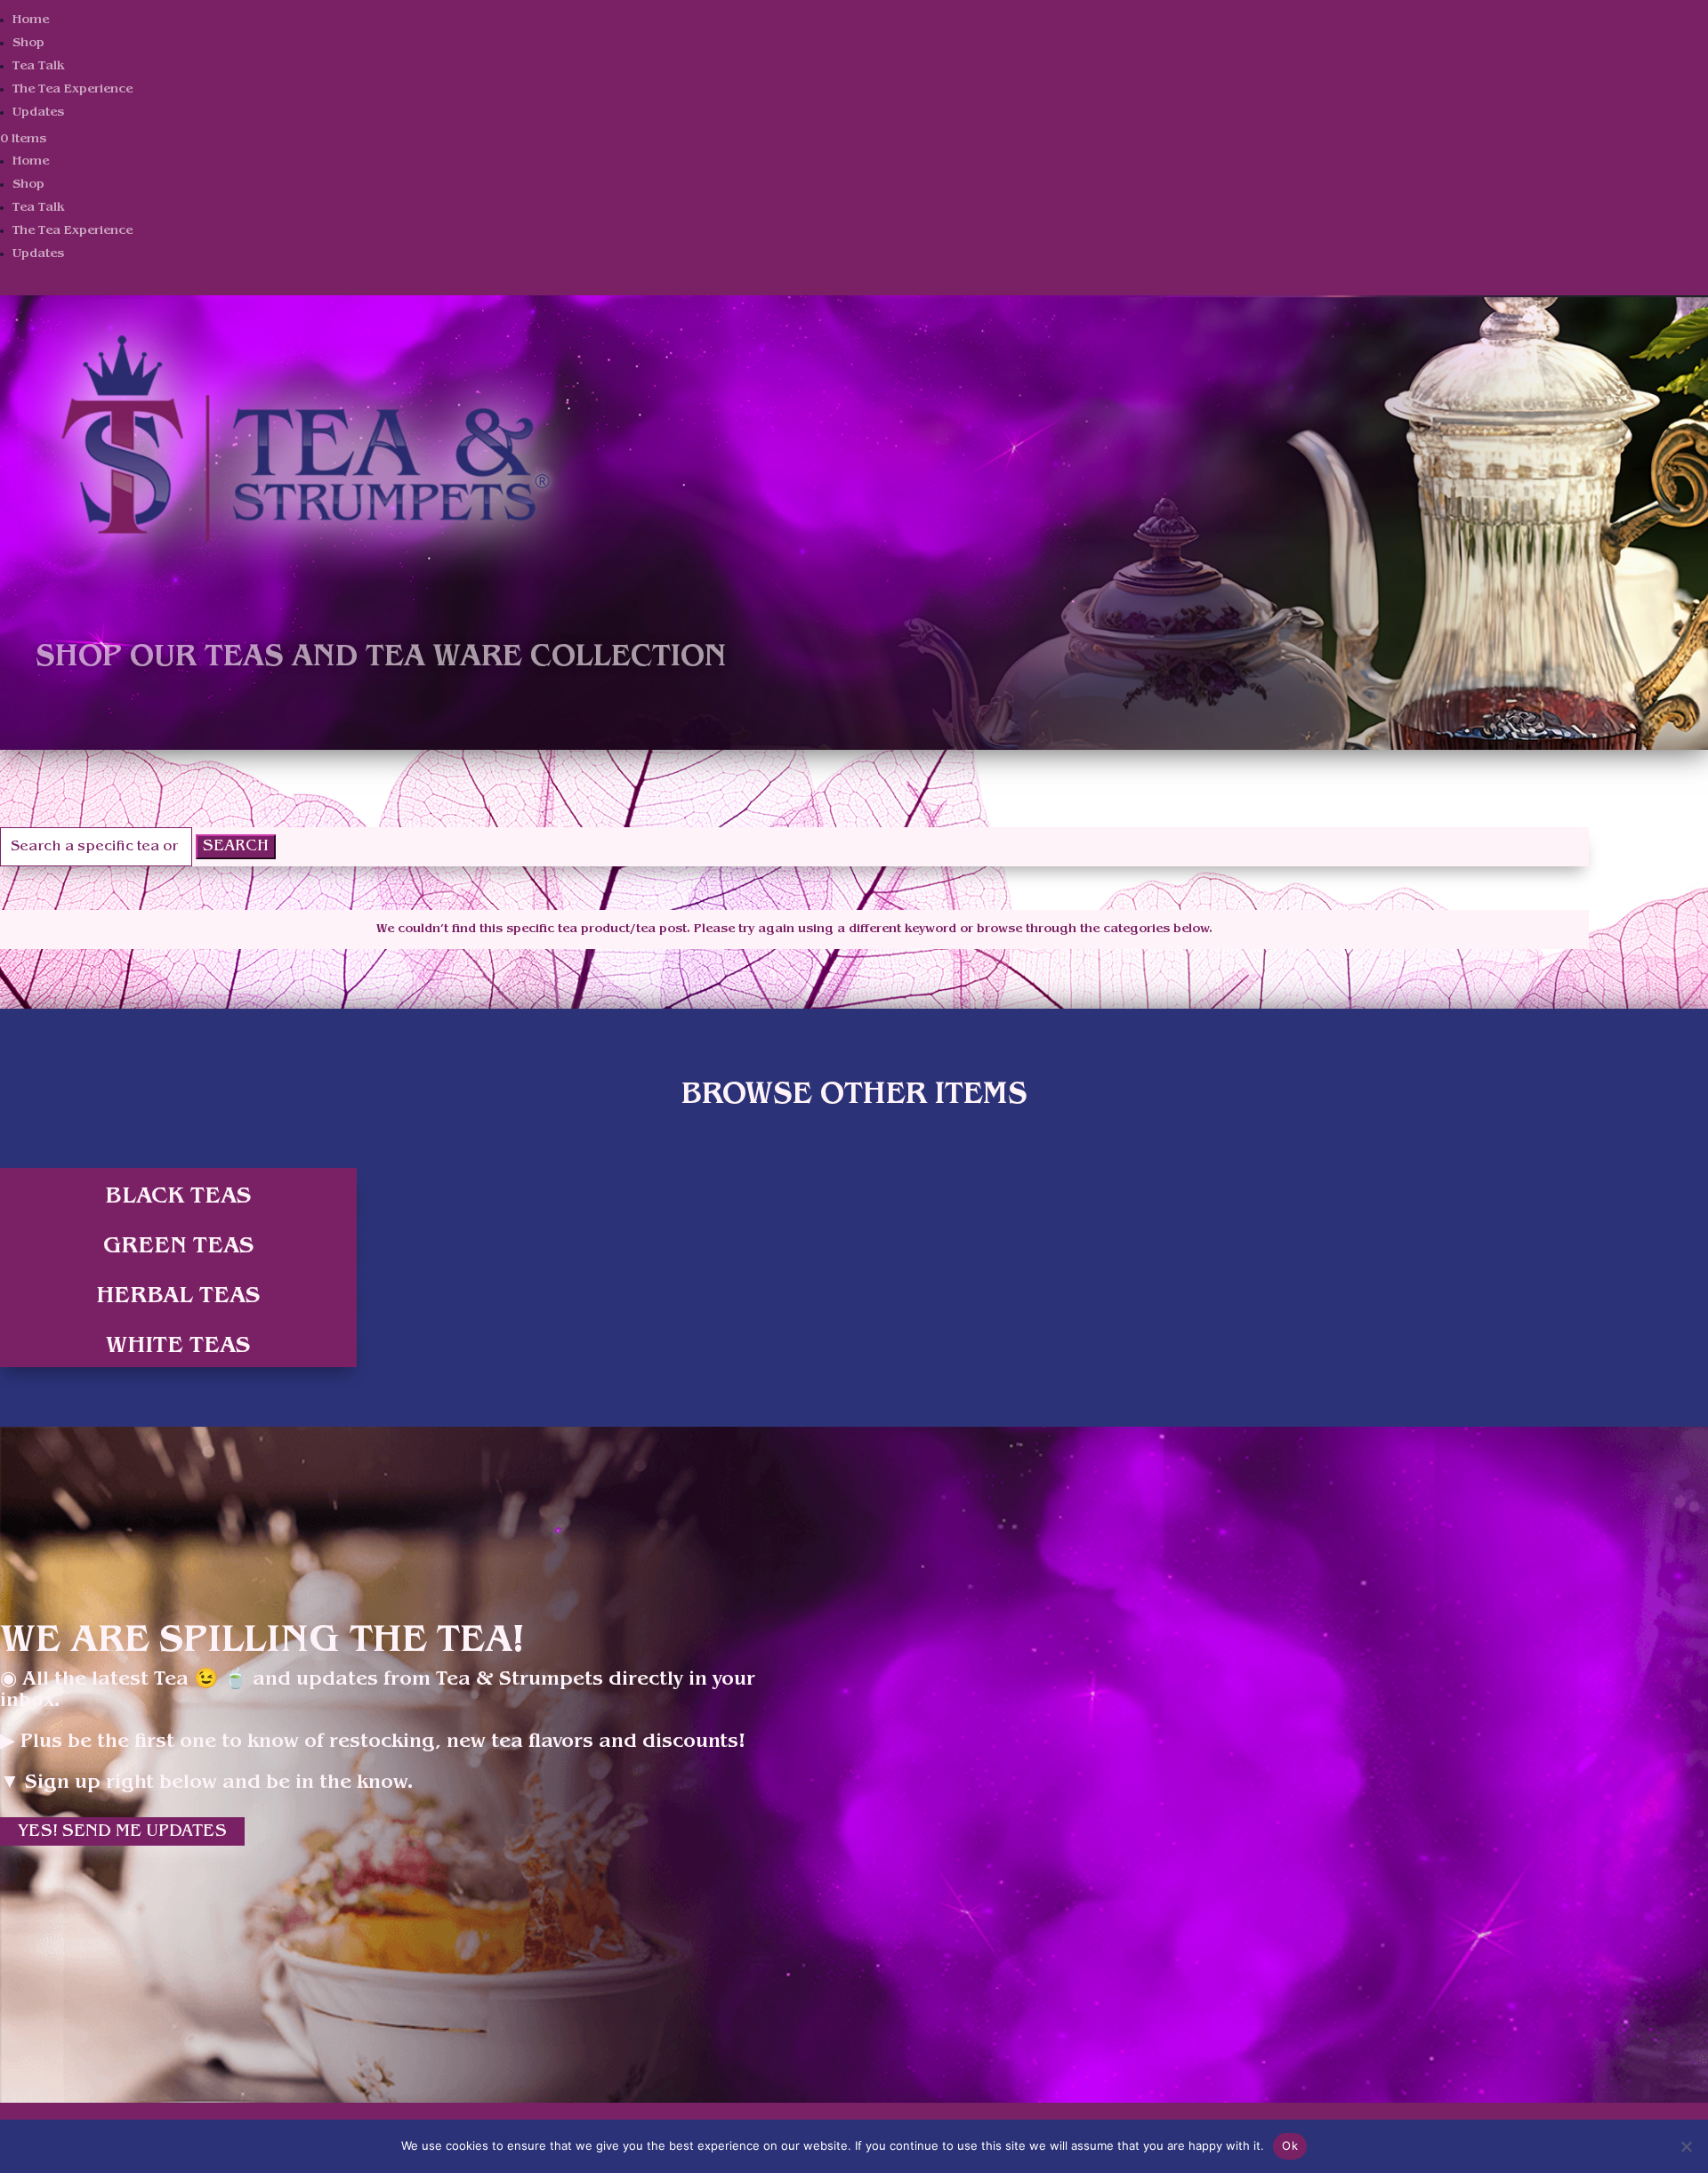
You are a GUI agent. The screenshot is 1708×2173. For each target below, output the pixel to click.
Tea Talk (38, 66)
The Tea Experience (73, 89)
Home (31, 20)
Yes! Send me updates (122, 1831)
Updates (38, 113)
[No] (1686, 2146)
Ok (1290, 2145)
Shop (28, 43)
